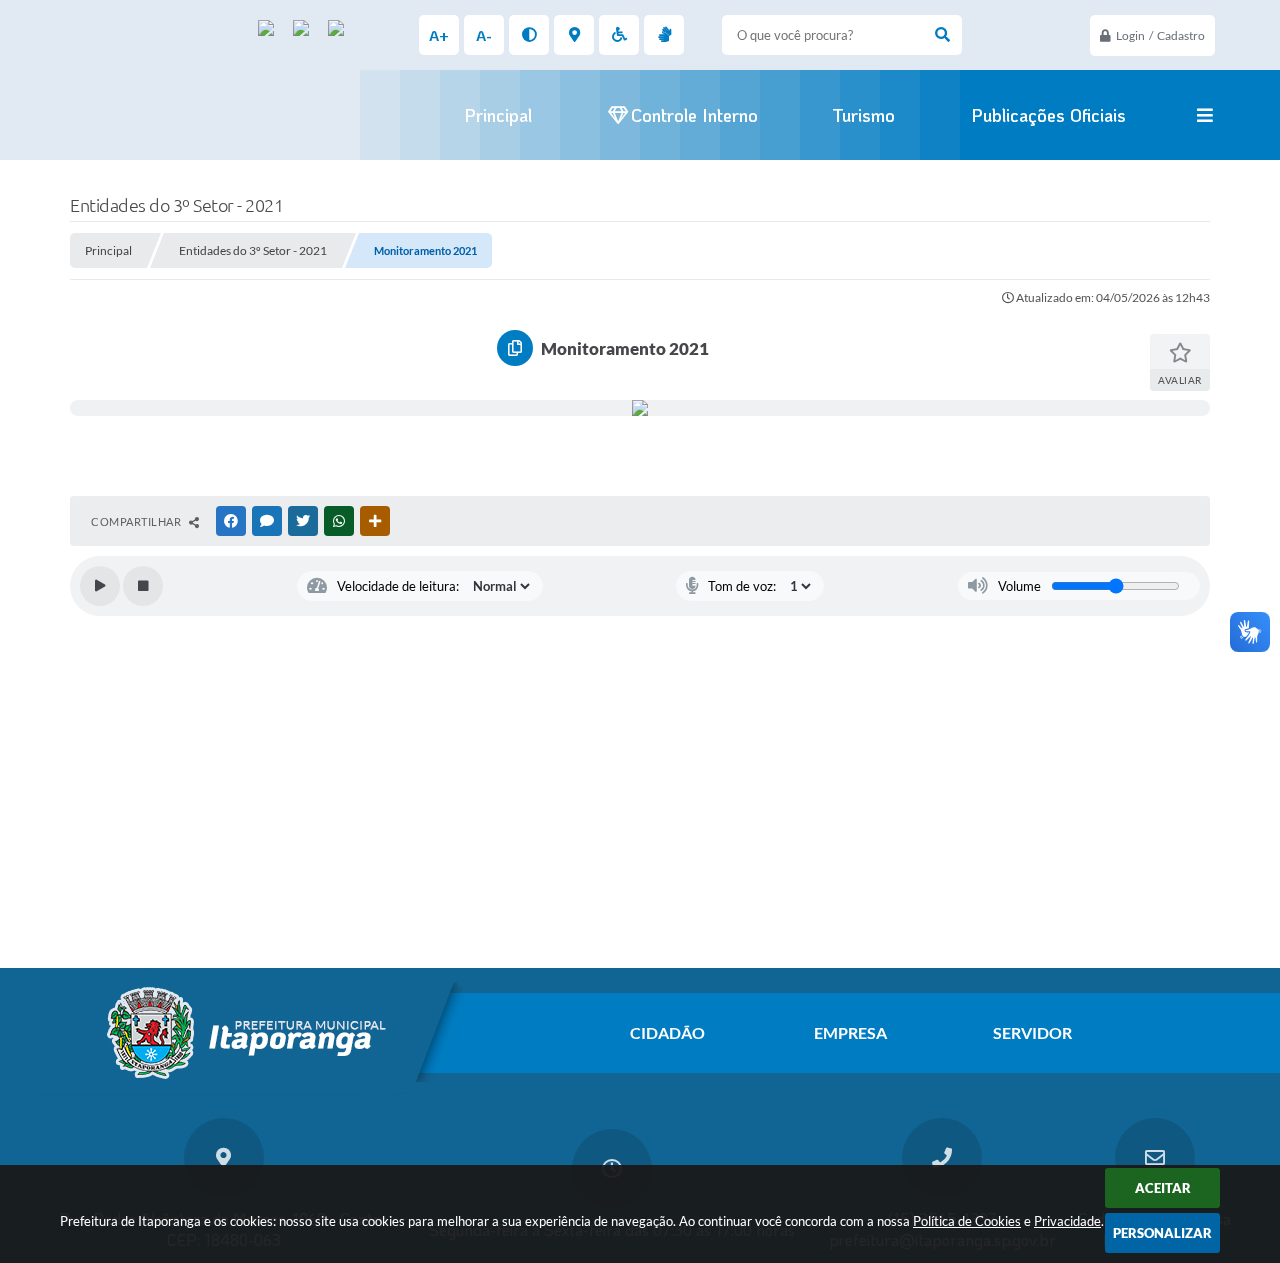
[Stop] (143, 586)
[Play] (100, 586)
